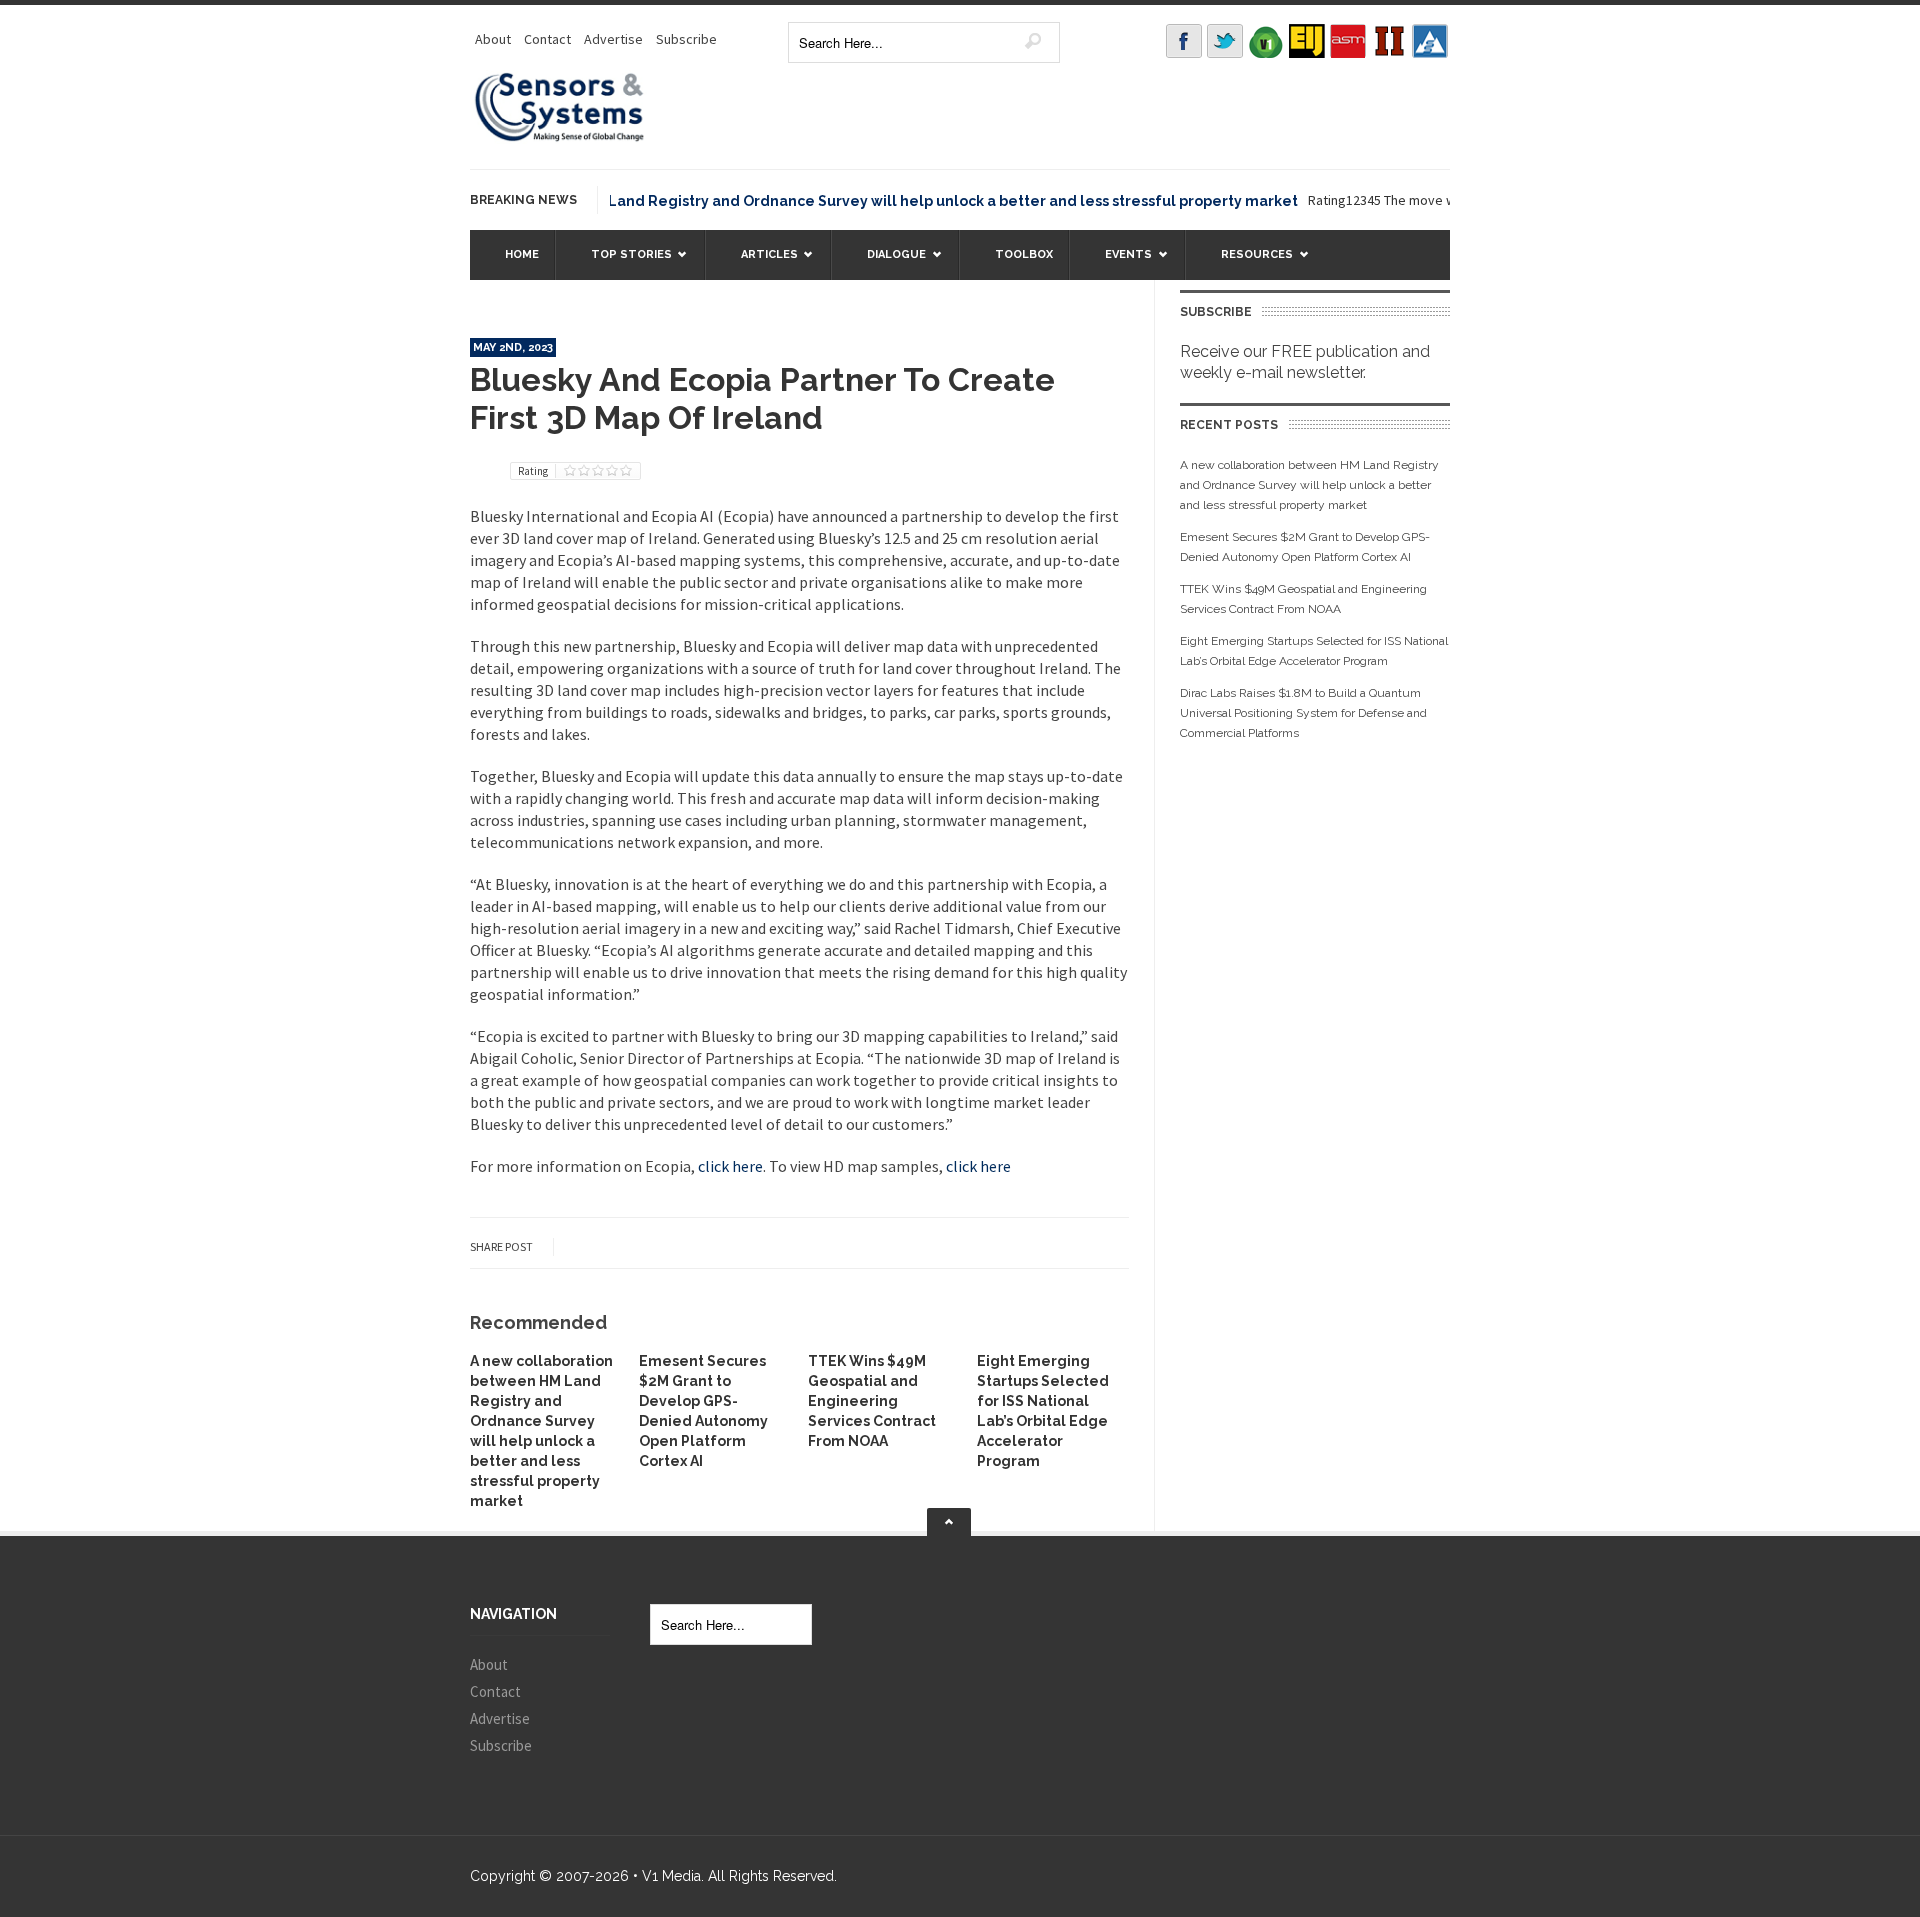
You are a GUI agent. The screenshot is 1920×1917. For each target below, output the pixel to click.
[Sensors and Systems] (560, 138)
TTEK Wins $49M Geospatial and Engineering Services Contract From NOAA (872, 1401)
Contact (547, 39)
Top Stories (621, 263)
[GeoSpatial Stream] (1430, 41)
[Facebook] (1184, 41)
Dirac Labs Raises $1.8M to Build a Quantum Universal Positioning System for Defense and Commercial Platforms (1303, 713)
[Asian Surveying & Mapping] (1348, 41)
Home (522, 254)
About (493, 39)
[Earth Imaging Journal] (1307, 41)
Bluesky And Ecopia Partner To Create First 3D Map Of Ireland (762, 398)
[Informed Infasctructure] (1389, 41)
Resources (1247, 263)
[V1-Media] (1266, 41)
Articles (759, 263)
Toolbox (1024, 254)
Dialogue (886, 263)
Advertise (613, 39)
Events (1118, 263)
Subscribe (686, 39)
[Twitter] (1225, 41)
